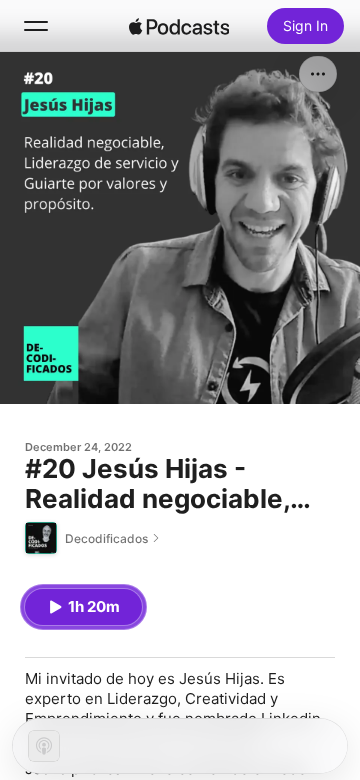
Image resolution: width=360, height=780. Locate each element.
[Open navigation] (36, 26)
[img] (179, 26)
